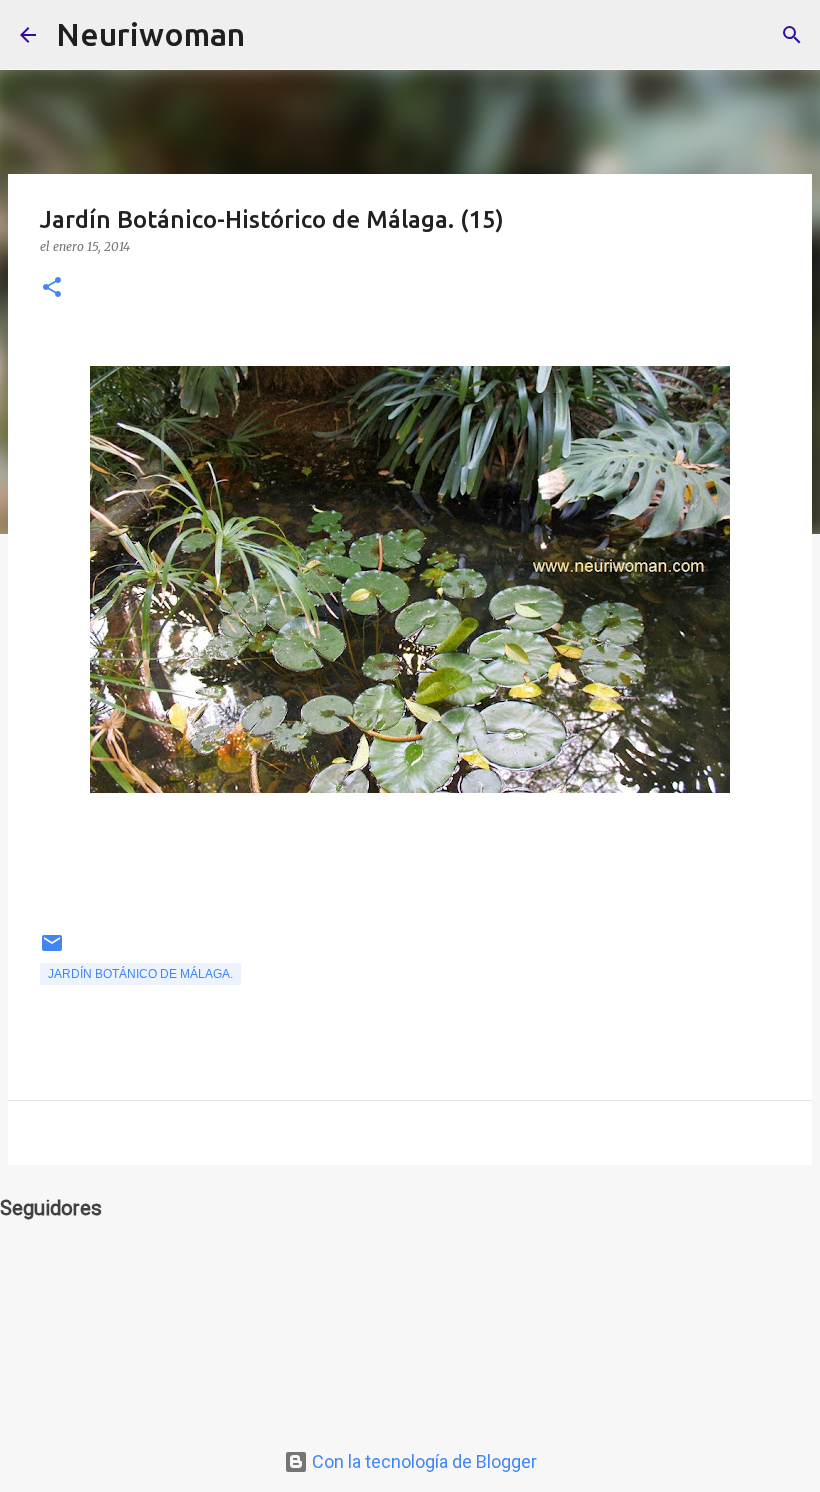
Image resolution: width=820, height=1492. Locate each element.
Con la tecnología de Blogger (422, 1461)
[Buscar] (273, 35)
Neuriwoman (150, 34)
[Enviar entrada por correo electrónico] (52, 951)
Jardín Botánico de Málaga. (140, 974)
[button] (52, 288)
